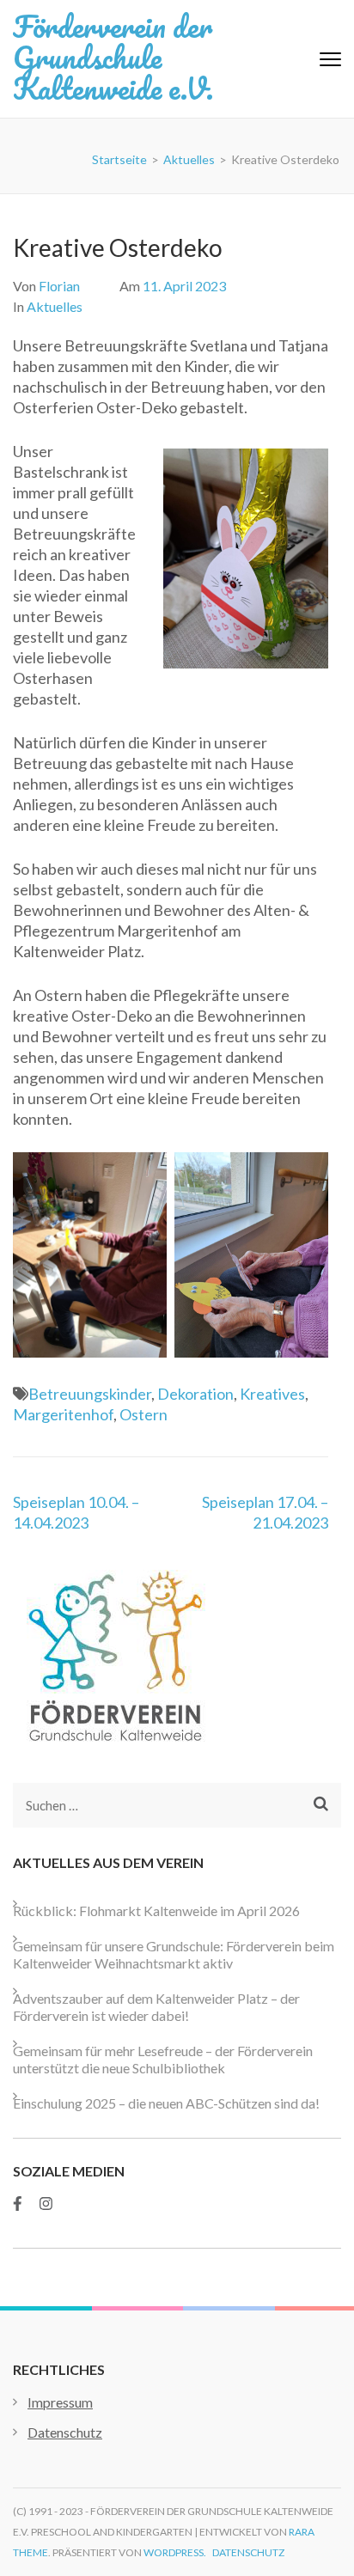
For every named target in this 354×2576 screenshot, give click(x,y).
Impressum (60, 2402)
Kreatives (272, 1394)
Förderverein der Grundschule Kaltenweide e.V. (113, 57)
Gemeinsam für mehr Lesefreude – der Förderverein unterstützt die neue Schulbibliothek (163, 2059)
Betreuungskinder (90, 1394)
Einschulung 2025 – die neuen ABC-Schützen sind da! (166, 2103)
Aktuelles (55, 306)
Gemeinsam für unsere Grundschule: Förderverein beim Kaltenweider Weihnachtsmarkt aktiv (174, 1954)
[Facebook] (18, 2203)
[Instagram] (46, 2203)
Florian (59, 286)
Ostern (143, 1414)
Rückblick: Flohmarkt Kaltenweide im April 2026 (156, 1911)
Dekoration (195, 1394)
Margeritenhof (63, 1414)
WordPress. (175, 2552)
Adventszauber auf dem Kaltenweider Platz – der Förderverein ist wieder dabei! (156, 2007)
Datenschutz (65, 2432)
